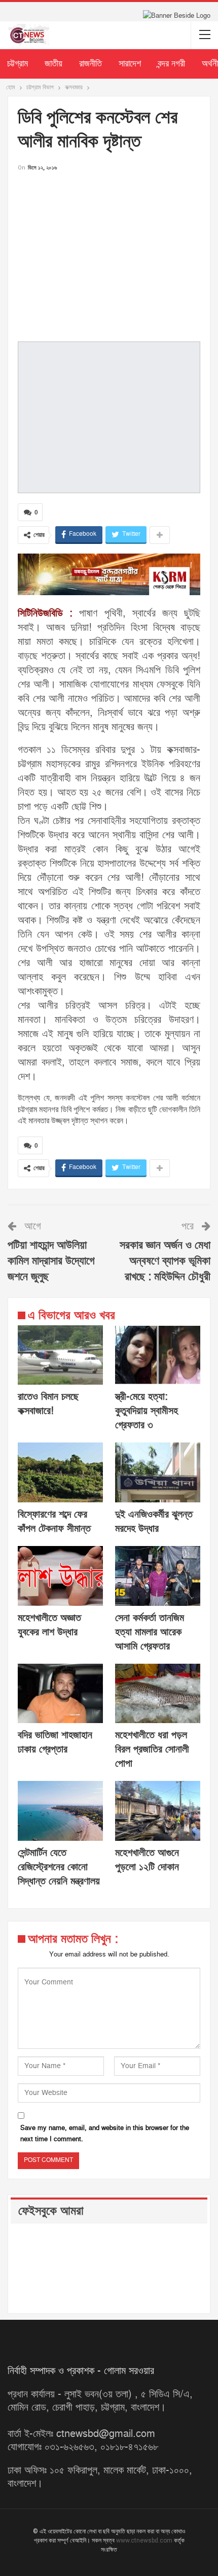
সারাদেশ (130, 64)
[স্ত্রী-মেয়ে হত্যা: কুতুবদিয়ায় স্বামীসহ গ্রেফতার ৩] (158, 1355)
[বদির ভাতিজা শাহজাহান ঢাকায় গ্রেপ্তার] (60, 1694)
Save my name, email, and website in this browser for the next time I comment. (105, 2134)
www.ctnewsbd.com (145, 2540)
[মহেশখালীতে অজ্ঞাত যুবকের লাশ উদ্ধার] (60, 1576)
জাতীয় (53, 64)
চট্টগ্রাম (17, 64)
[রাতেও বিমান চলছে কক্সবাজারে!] (60, 1355)
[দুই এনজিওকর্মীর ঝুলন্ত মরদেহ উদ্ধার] (158, 1472)
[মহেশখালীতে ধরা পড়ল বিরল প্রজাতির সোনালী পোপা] (158, 1694)
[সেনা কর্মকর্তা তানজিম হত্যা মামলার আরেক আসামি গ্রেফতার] (158, 1576)
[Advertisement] (109, 256)
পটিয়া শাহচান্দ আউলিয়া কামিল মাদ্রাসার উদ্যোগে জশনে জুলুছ (51, 1261)
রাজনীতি (90, 64)
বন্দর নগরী (171, 64)
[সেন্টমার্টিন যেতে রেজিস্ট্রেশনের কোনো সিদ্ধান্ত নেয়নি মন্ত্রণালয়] (60, 1811)
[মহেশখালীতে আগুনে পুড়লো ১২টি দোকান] (158, 1811)
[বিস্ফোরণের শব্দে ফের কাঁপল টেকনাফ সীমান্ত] (60, 1472)
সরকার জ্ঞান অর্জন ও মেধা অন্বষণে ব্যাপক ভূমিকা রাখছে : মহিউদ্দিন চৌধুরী (165, 1261)
